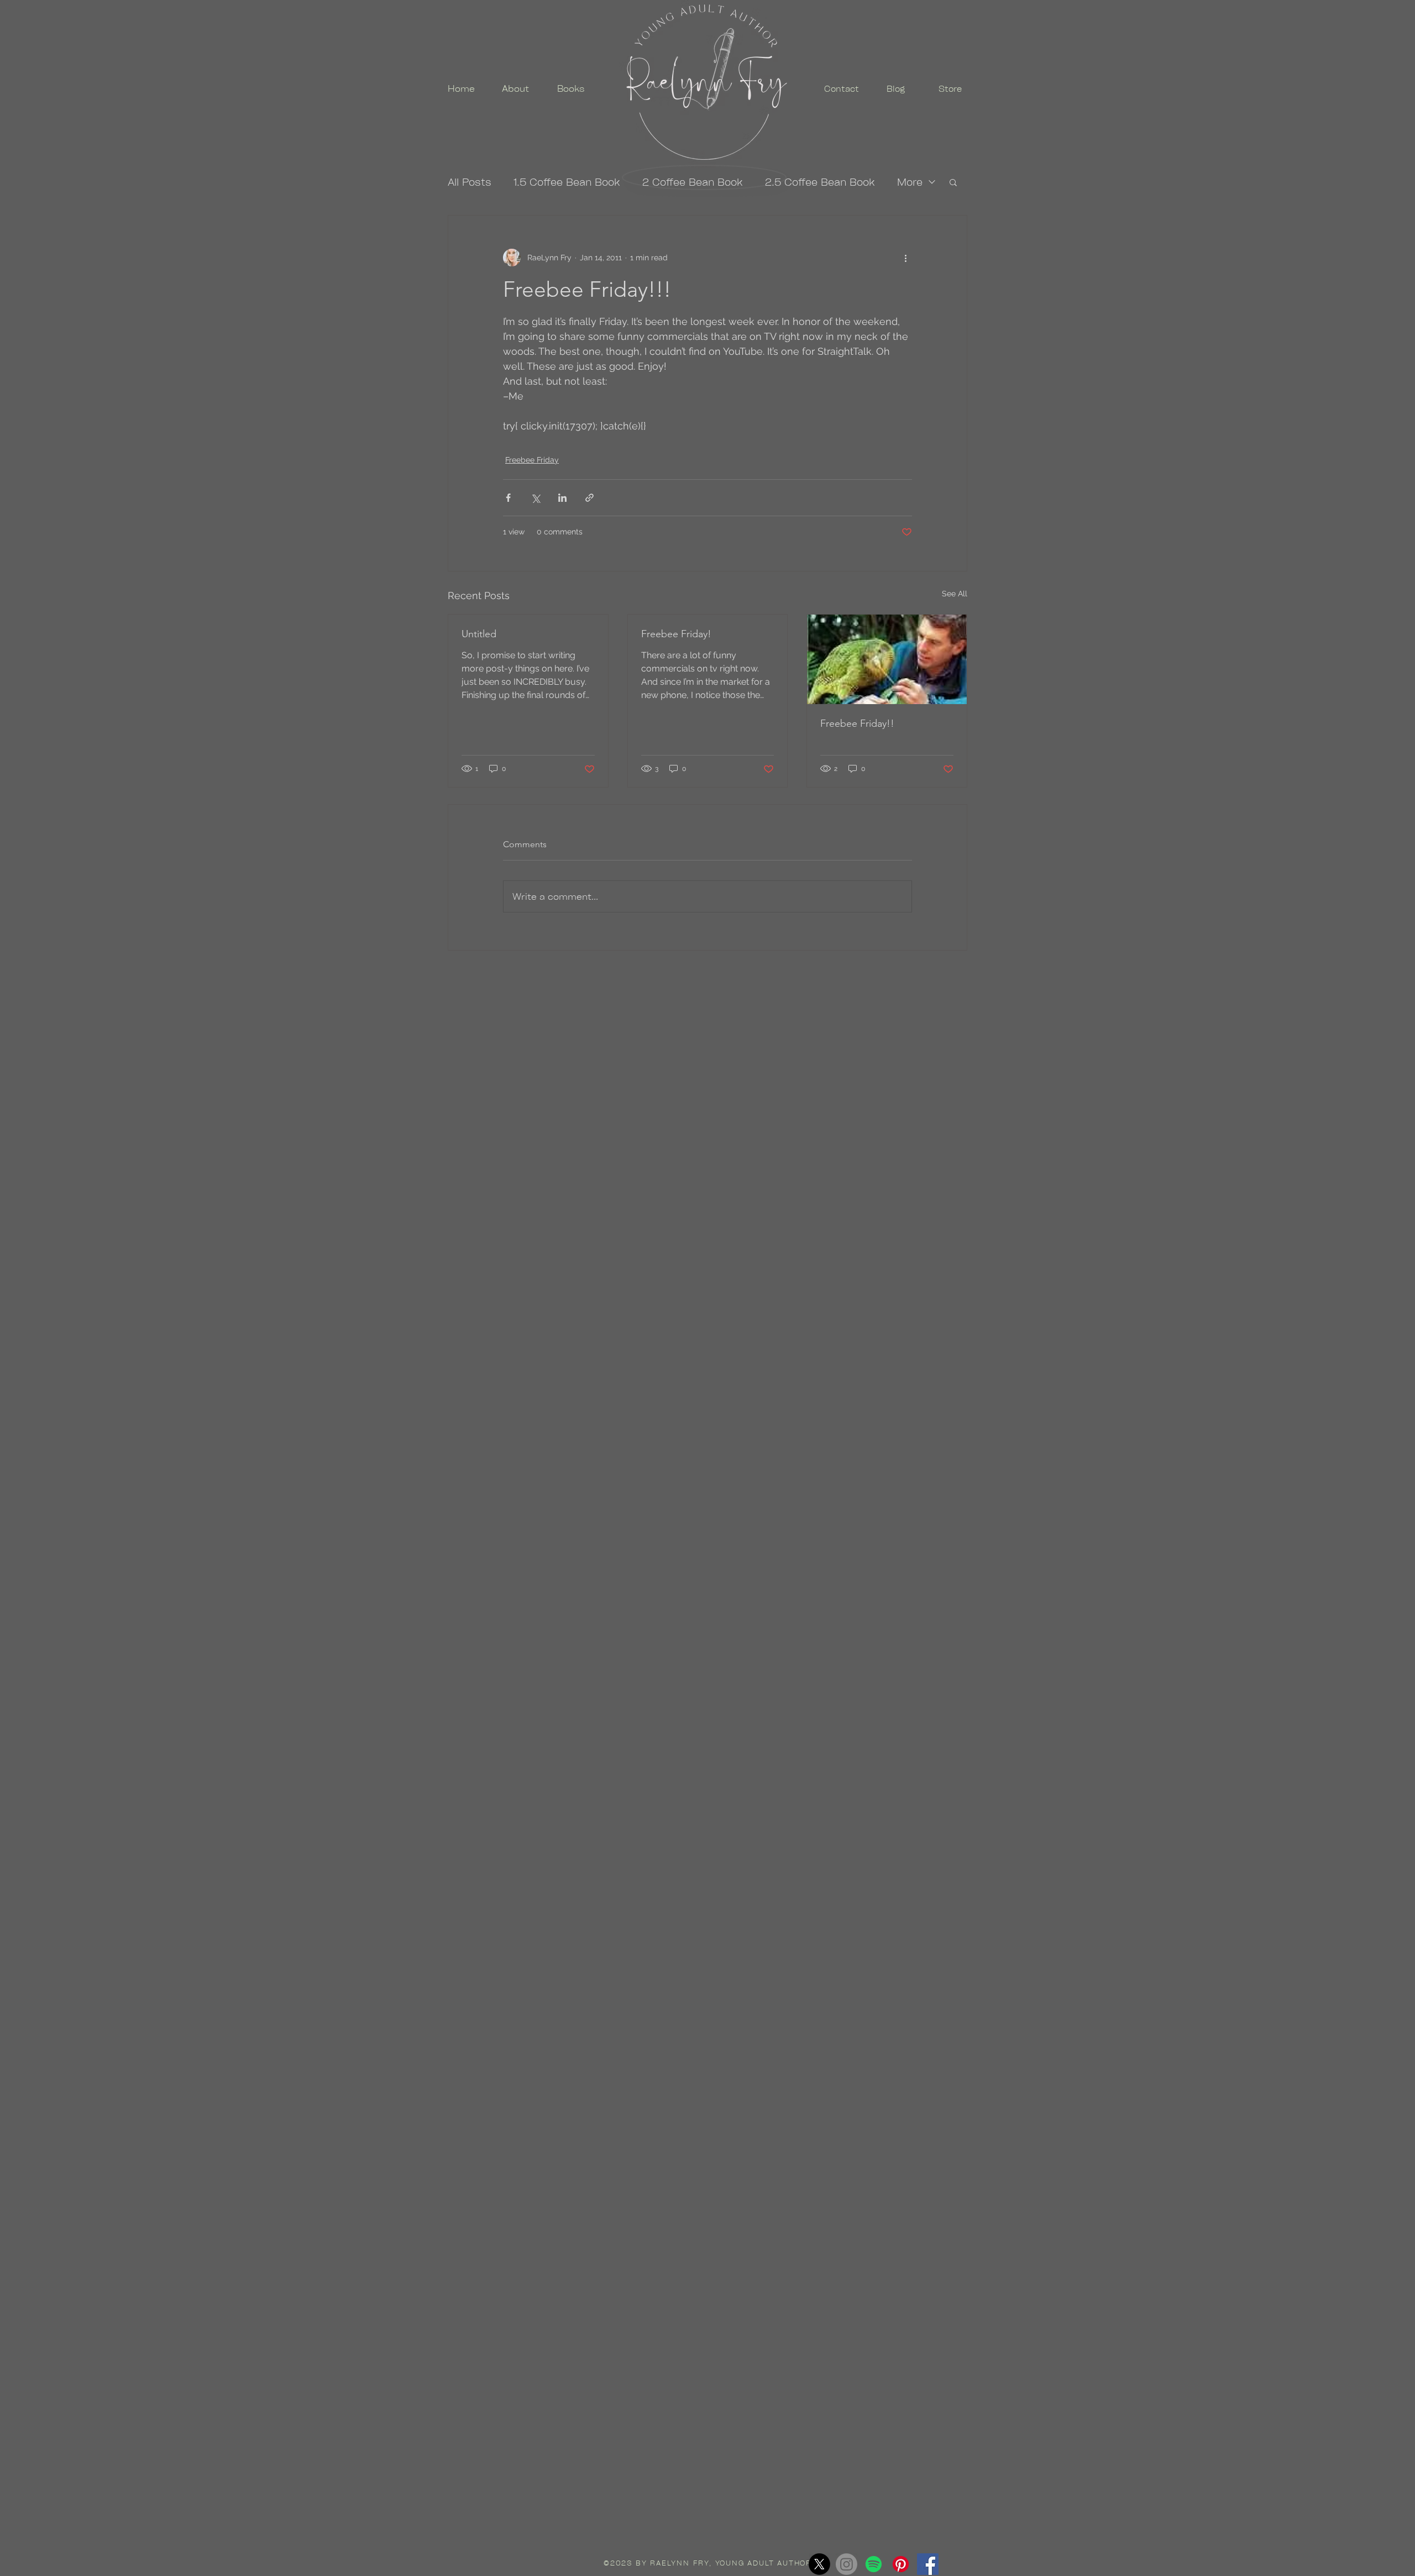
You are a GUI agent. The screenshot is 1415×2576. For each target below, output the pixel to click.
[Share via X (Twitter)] (535, 498)
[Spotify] (874, 2564)
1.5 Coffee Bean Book (567, 182)
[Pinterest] (901, 2564)
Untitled (479, 634)
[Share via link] (589, 498)
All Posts (470, 182)
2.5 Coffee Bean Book (820, 182)
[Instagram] (847, 2564)
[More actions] (905, 258)
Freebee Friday (532, 460)
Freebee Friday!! (857, 723)
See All (955, 594)
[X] (819, 2564)
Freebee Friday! (676, 634)
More (910, 182)
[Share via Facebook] (508, 498)
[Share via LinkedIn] (562, 498)
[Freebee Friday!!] (887, 659)
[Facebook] (928, 2564)
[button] (953, 182)
